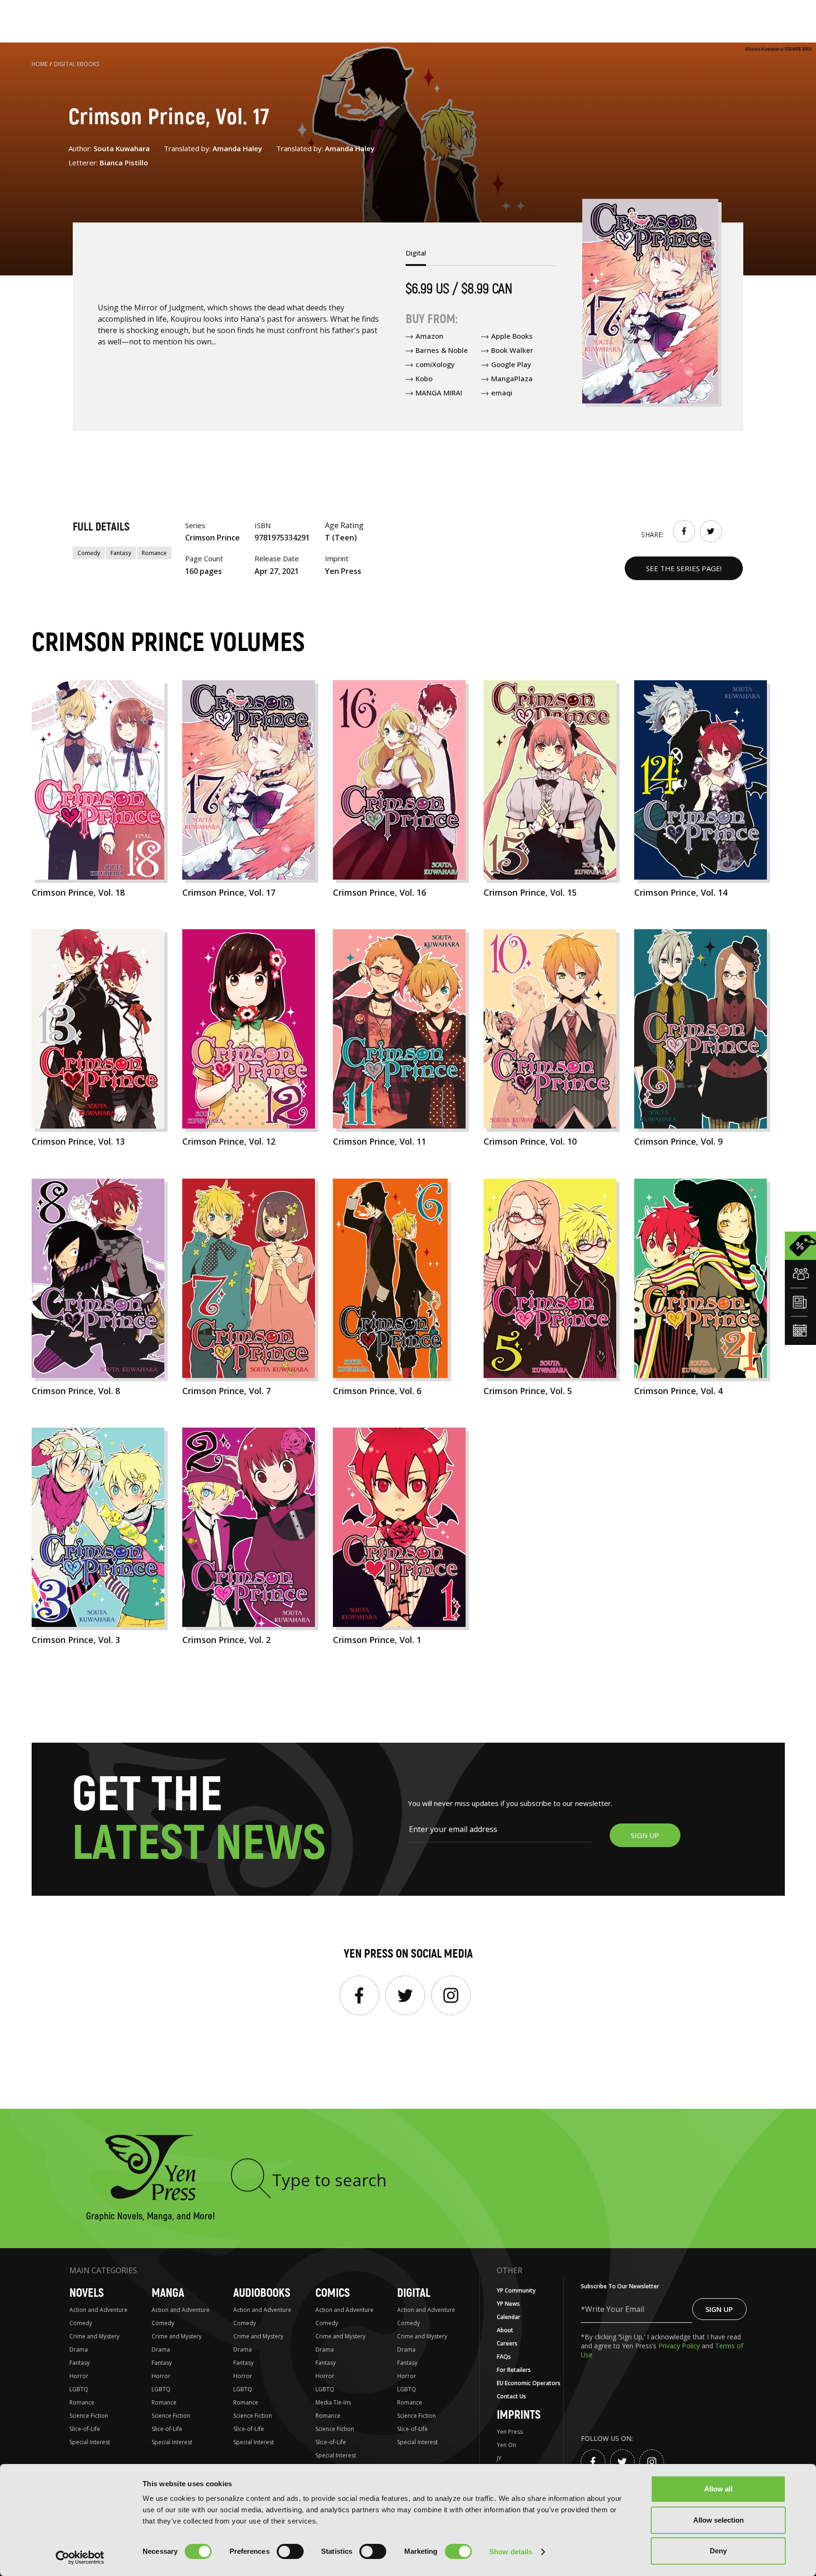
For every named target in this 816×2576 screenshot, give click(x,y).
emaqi (502, 393)
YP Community (516, 2290)
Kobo (424, 378)
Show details (511, 2552)
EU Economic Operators (529, 2383)
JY (499, 2458)
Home (40, 64)
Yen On (506, 2445)
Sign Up (719, 2309)
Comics (333, 2293)
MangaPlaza (512, 378)
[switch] (290, 2551)
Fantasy (121, 553)
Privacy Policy (680, 2346)
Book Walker (512, 350)
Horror (79, 2376)
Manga (168, 2293)
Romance (154, 553)
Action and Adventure (98, 2310)
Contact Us (511, 2396)
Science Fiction (89, 2416)
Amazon (429, 336)
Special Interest (90, 2442)
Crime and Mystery (94, 2336)
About (505, 2330)
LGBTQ (79, 2389)
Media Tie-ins (333, 2402)
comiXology (435, 364)
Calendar (509, 2317)
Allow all (718, 2489)
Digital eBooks (77, 64)
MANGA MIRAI (439, 393)
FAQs (504, 2357)
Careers (507, 2343)
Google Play (511, 364)
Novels (87, 2293)
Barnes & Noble (442, 350)
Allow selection (718, 2520)
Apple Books (512, 336)
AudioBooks (262, 2293)
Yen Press (510, 2432)
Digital (414, 2293)
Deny (718, 2551)
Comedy (89, 553)
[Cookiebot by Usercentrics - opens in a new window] (80, 2558)
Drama (79, 2349)
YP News (508, 2304)
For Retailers (514, 2370)
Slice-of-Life (85, 2429)
